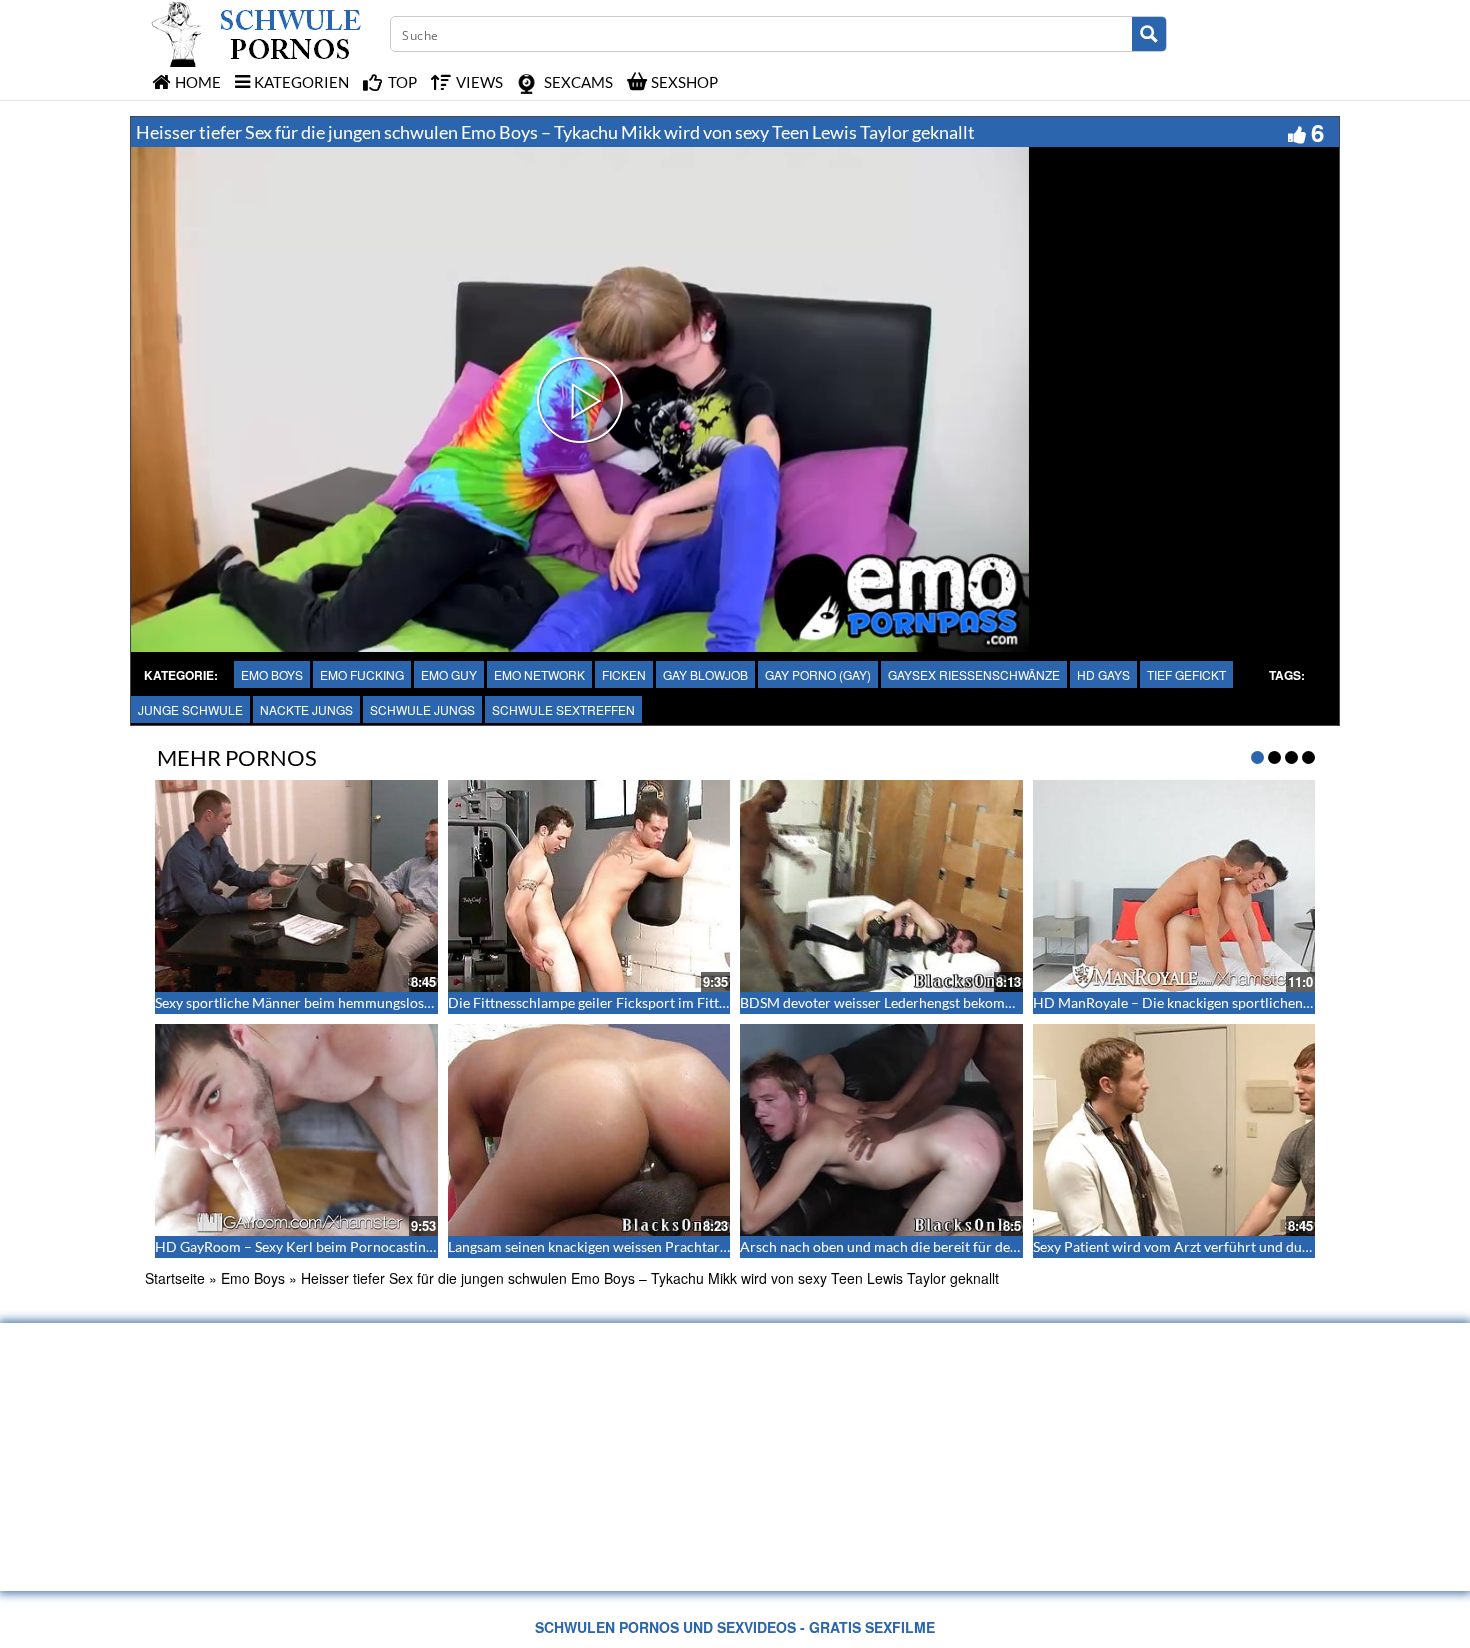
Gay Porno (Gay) (818, 674)
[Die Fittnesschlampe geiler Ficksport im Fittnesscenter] (589, 886)
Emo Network (539, 674)
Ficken (624, 674)
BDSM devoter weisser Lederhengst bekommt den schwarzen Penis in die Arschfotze (1001, 1002)
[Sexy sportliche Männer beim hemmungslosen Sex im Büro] (296, 886)
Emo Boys (272, 674)
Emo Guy (449, 674)
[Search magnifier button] (1149, 34)
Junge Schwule (190, 709)
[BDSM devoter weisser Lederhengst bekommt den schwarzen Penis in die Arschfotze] (881, 886)
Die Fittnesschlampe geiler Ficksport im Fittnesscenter (617, 1002)
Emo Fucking (362, 674)
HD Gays (1103, 674)
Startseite (175, 1278)
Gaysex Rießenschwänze (974, 674)
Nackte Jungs (306, 709)
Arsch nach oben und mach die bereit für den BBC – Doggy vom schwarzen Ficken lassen (1013, 1246)
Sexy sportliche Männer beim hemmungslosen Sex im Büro (335, 1002)
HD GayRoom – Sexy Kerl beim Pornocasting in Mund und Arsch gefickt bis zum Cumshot (432, 1246)
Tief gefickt (1186, 674)
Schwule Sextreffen (563, 709)
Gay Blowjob (705, 674)
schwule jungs (422, 709)
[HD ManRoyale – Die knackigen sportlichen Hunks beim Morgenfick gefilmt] (1174, 886)
